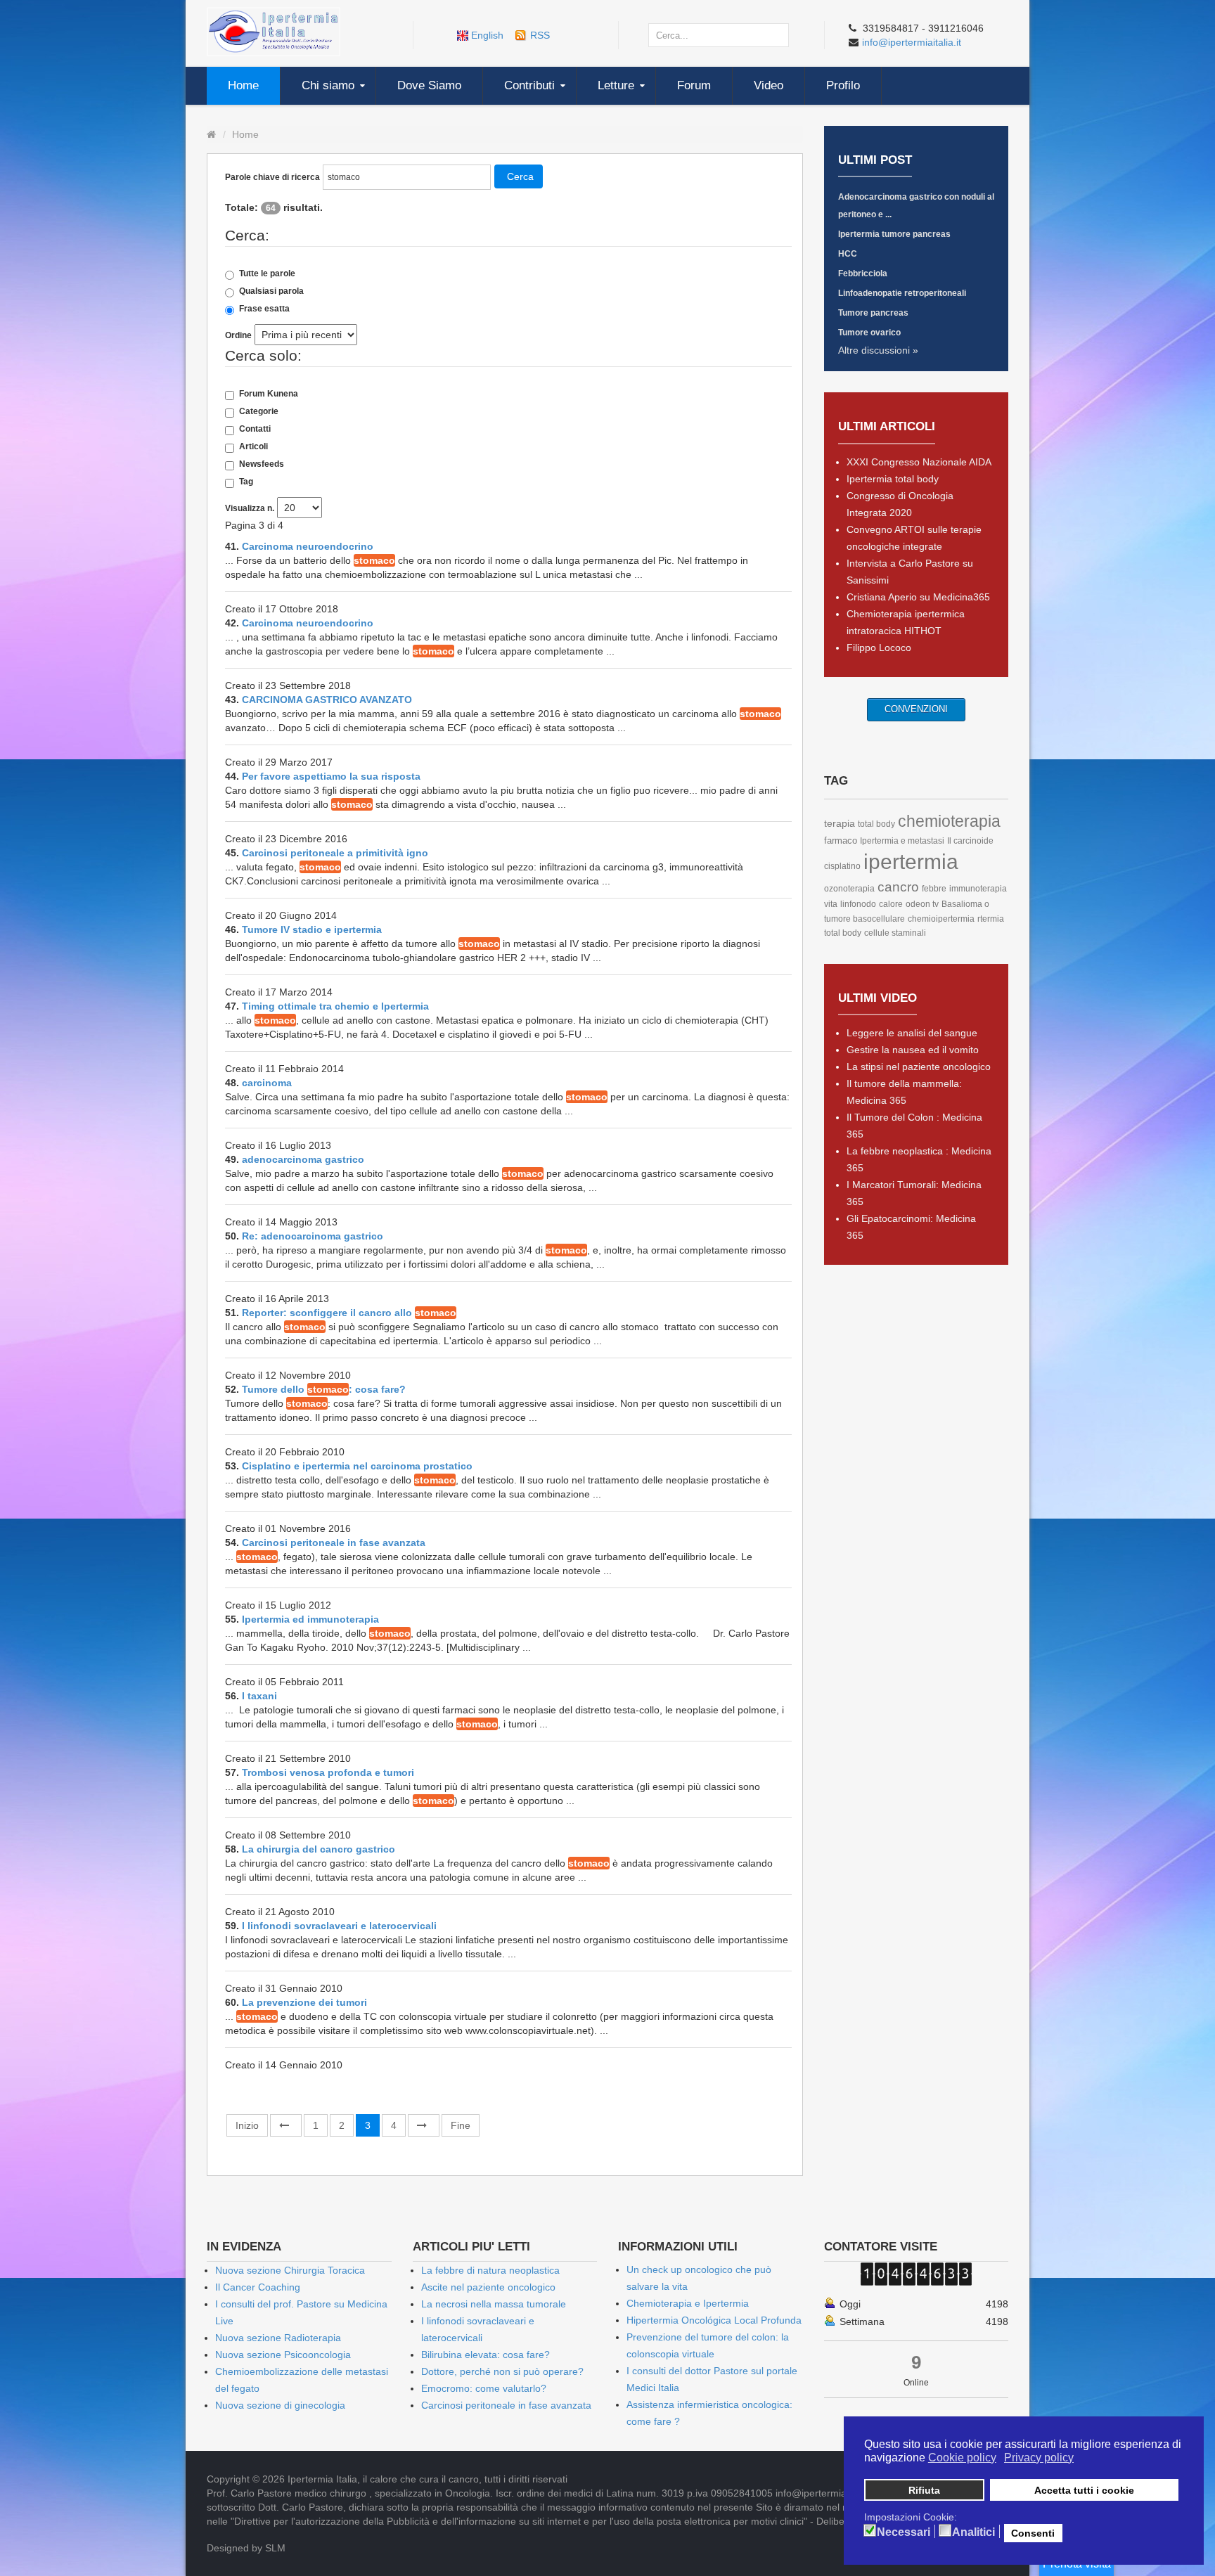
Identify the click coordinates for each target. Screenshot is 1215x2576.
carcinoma (267, 1083)
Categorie (259, 411)
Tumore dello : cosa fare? (324, 1389)
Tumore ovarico (869, 333)
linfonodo (858, 904)
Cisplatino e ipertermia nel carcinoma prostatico (357, 1466)
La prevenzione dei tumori (304, 2002)
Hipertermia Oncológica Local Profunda (714, 2320)
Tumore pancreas (873, 313)
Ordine (238, 335)
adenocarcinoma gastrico (303, 1159)
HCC (848, 254)
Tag (246, 482)
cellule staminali (895, 933)
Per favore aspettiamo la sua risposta (331, 776)
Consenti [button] (1033, 2533)
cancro (898, 887)
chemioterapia (949, 821)
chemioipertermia (941, 919)
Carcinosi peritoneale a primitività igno (335, 853)
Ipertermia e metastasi (902, 841)
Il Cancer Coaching (258, 2287)
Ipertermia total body (893, 479)
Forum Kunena (269, 394)
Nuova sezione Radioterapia (278, 2338)
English (487, 35)
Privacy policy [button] (1039, 2458)
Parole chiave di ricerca (272, 177)
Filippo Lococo (879, 648)
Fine (461, 2125)
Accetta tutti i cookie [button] (1084, 2490)
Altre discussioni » (878, 350)
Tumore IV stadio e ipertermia (312, 929)
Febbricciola (863, 273)
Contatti (255, 429)
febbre (934, 889)
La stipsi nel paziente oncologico (919, 1067)
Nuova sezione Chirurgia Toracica (290, 2270)
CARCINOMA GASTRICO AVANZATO (327, 700)
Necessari (904, 2532)
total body (876, 824)
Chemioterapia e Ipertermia (688, 2303)
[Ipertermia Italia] (274, 31)
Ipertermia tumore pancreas (894, 234)
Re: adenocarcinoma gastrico (313, 1236)
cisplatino (842, 866)
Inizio (247, 2125)
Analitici (973, 2532)
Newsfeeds (262, 464)
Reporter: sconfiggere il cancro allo (349, 1313)
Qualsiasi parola (271, 291)
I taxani (259, 1696)
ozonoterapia (849, 889)
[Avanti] (424, 2125)
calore (891, 904)
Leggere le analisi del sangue (912, 1033)
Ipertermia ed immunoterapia (310, 1619)
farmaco (841, 841)
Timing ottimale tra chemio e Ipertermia (335, 1006)
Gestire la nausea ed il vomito (913, 1050)
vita (831, 904)
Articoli (253, 446)
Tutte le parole (267, 273)
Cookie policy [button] (962, 2458)
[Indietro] (286, 2125)
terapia (840, 823)
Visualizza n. (250, 508)
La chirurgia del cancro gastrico (319, 1849)
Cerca (520, 176)
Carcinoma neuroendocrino (308, 546)
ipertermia (911, 862)
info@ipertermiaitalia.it (912, 42)
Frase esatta (264, 309)
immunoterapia (978, 889)
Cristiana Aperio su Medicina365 (918, 597)
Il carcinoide (970, 841)
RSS (540, 35)
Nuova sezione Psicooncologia (283, 2355)
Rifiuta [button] (924, 2490)
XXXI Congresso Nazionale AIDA (919, 462)
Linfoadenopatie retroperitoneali (902, 293)
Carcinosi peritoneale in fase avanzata (334, 1543)
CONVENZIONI (916, 709)
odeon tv (922, 904)
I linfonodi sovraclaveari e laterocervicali (339, 1926)
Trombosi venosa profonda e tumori (328, 1772)
